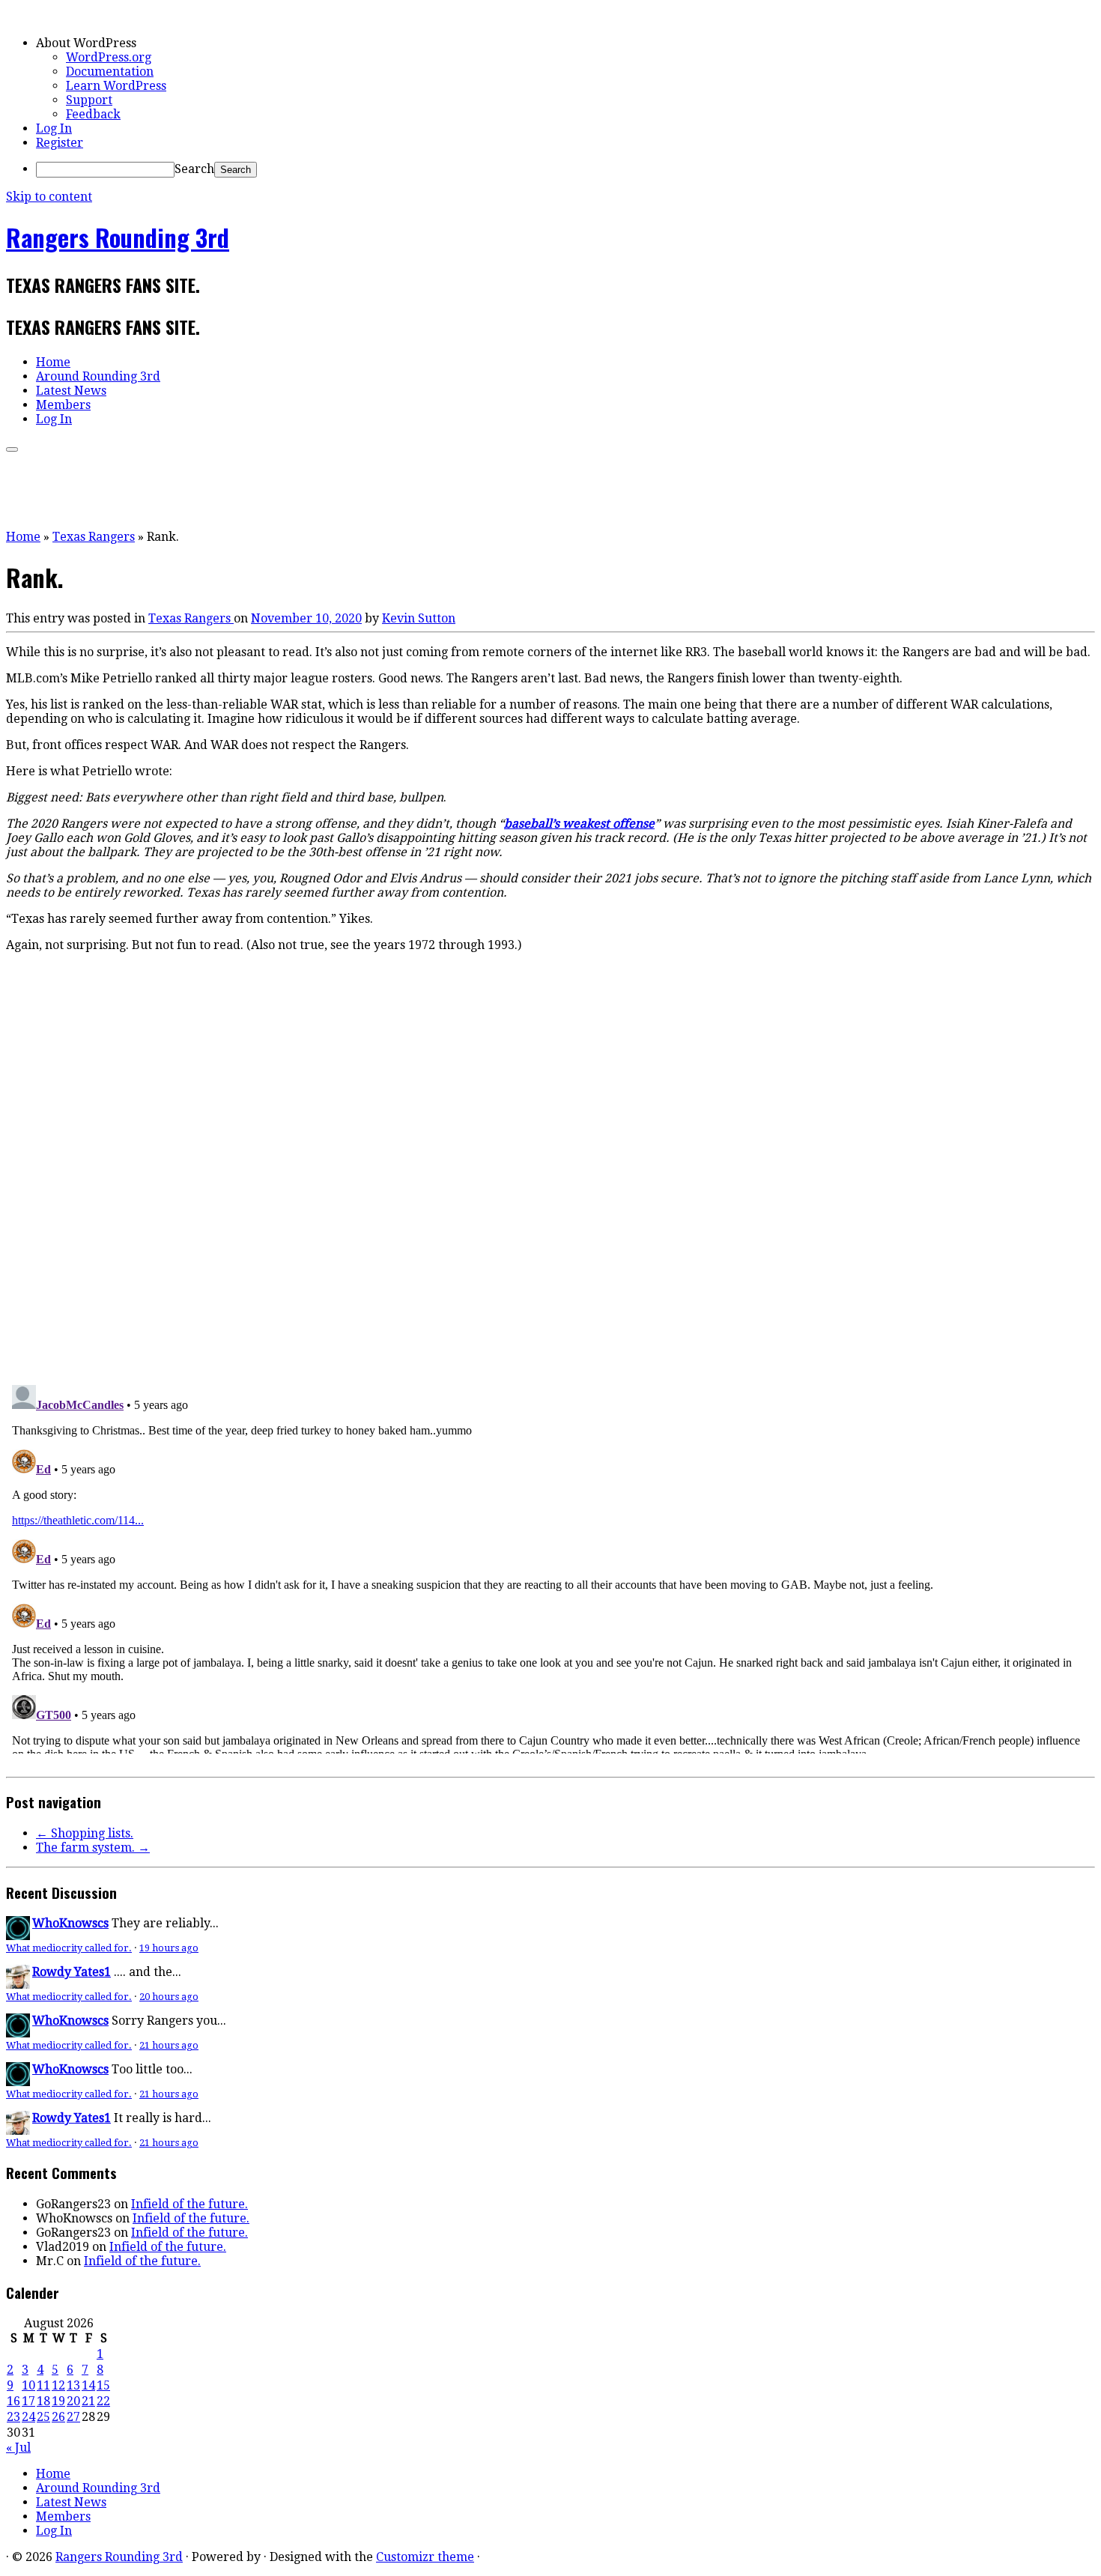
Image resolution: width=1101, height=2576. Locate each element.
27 (73, 2417)
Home (53, 362)
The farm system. (93, 1848)
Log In (54, 128)
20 (73, 2401)
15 (103, 2385)
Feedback (93, 114)
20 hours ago (169, 1997)
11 (43, 2385)
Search (194, 169)
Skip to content (49, 197)
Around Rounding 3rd (98, 376)
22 (103, 2401)
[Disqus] (550, 1166)
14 (88, 2385)
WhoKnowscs (70, 1923)
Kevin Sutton (419, 618)
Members (63, 405)
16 (13, 2401)
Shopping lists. (85, 1833)
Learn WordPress (116, 86)
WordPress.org (109, 57)
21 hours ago (169, 2045)
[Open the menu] (12, 449)
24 (28, 2417)
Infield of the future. (189, 2204)
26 (58, 2417)
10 (28, 2385)
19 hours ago (169, 1948)
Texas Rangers (94, 537)
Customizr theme (425, 2557)
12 (58, 2385)
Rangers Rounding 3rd (118, 237)
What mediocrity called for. (69, 1948)
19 (58, 2401)
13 (73, 2385)
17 (28, 2401)
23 (13, 2417)
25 (43, 2417)
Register (60, 143)
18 (43, 2401)
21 (88, 2401)
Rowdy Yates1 (72, 1972)
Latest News (71, 391)
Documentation (110, 72)
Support (89, 100)
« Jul (18, 2448)
